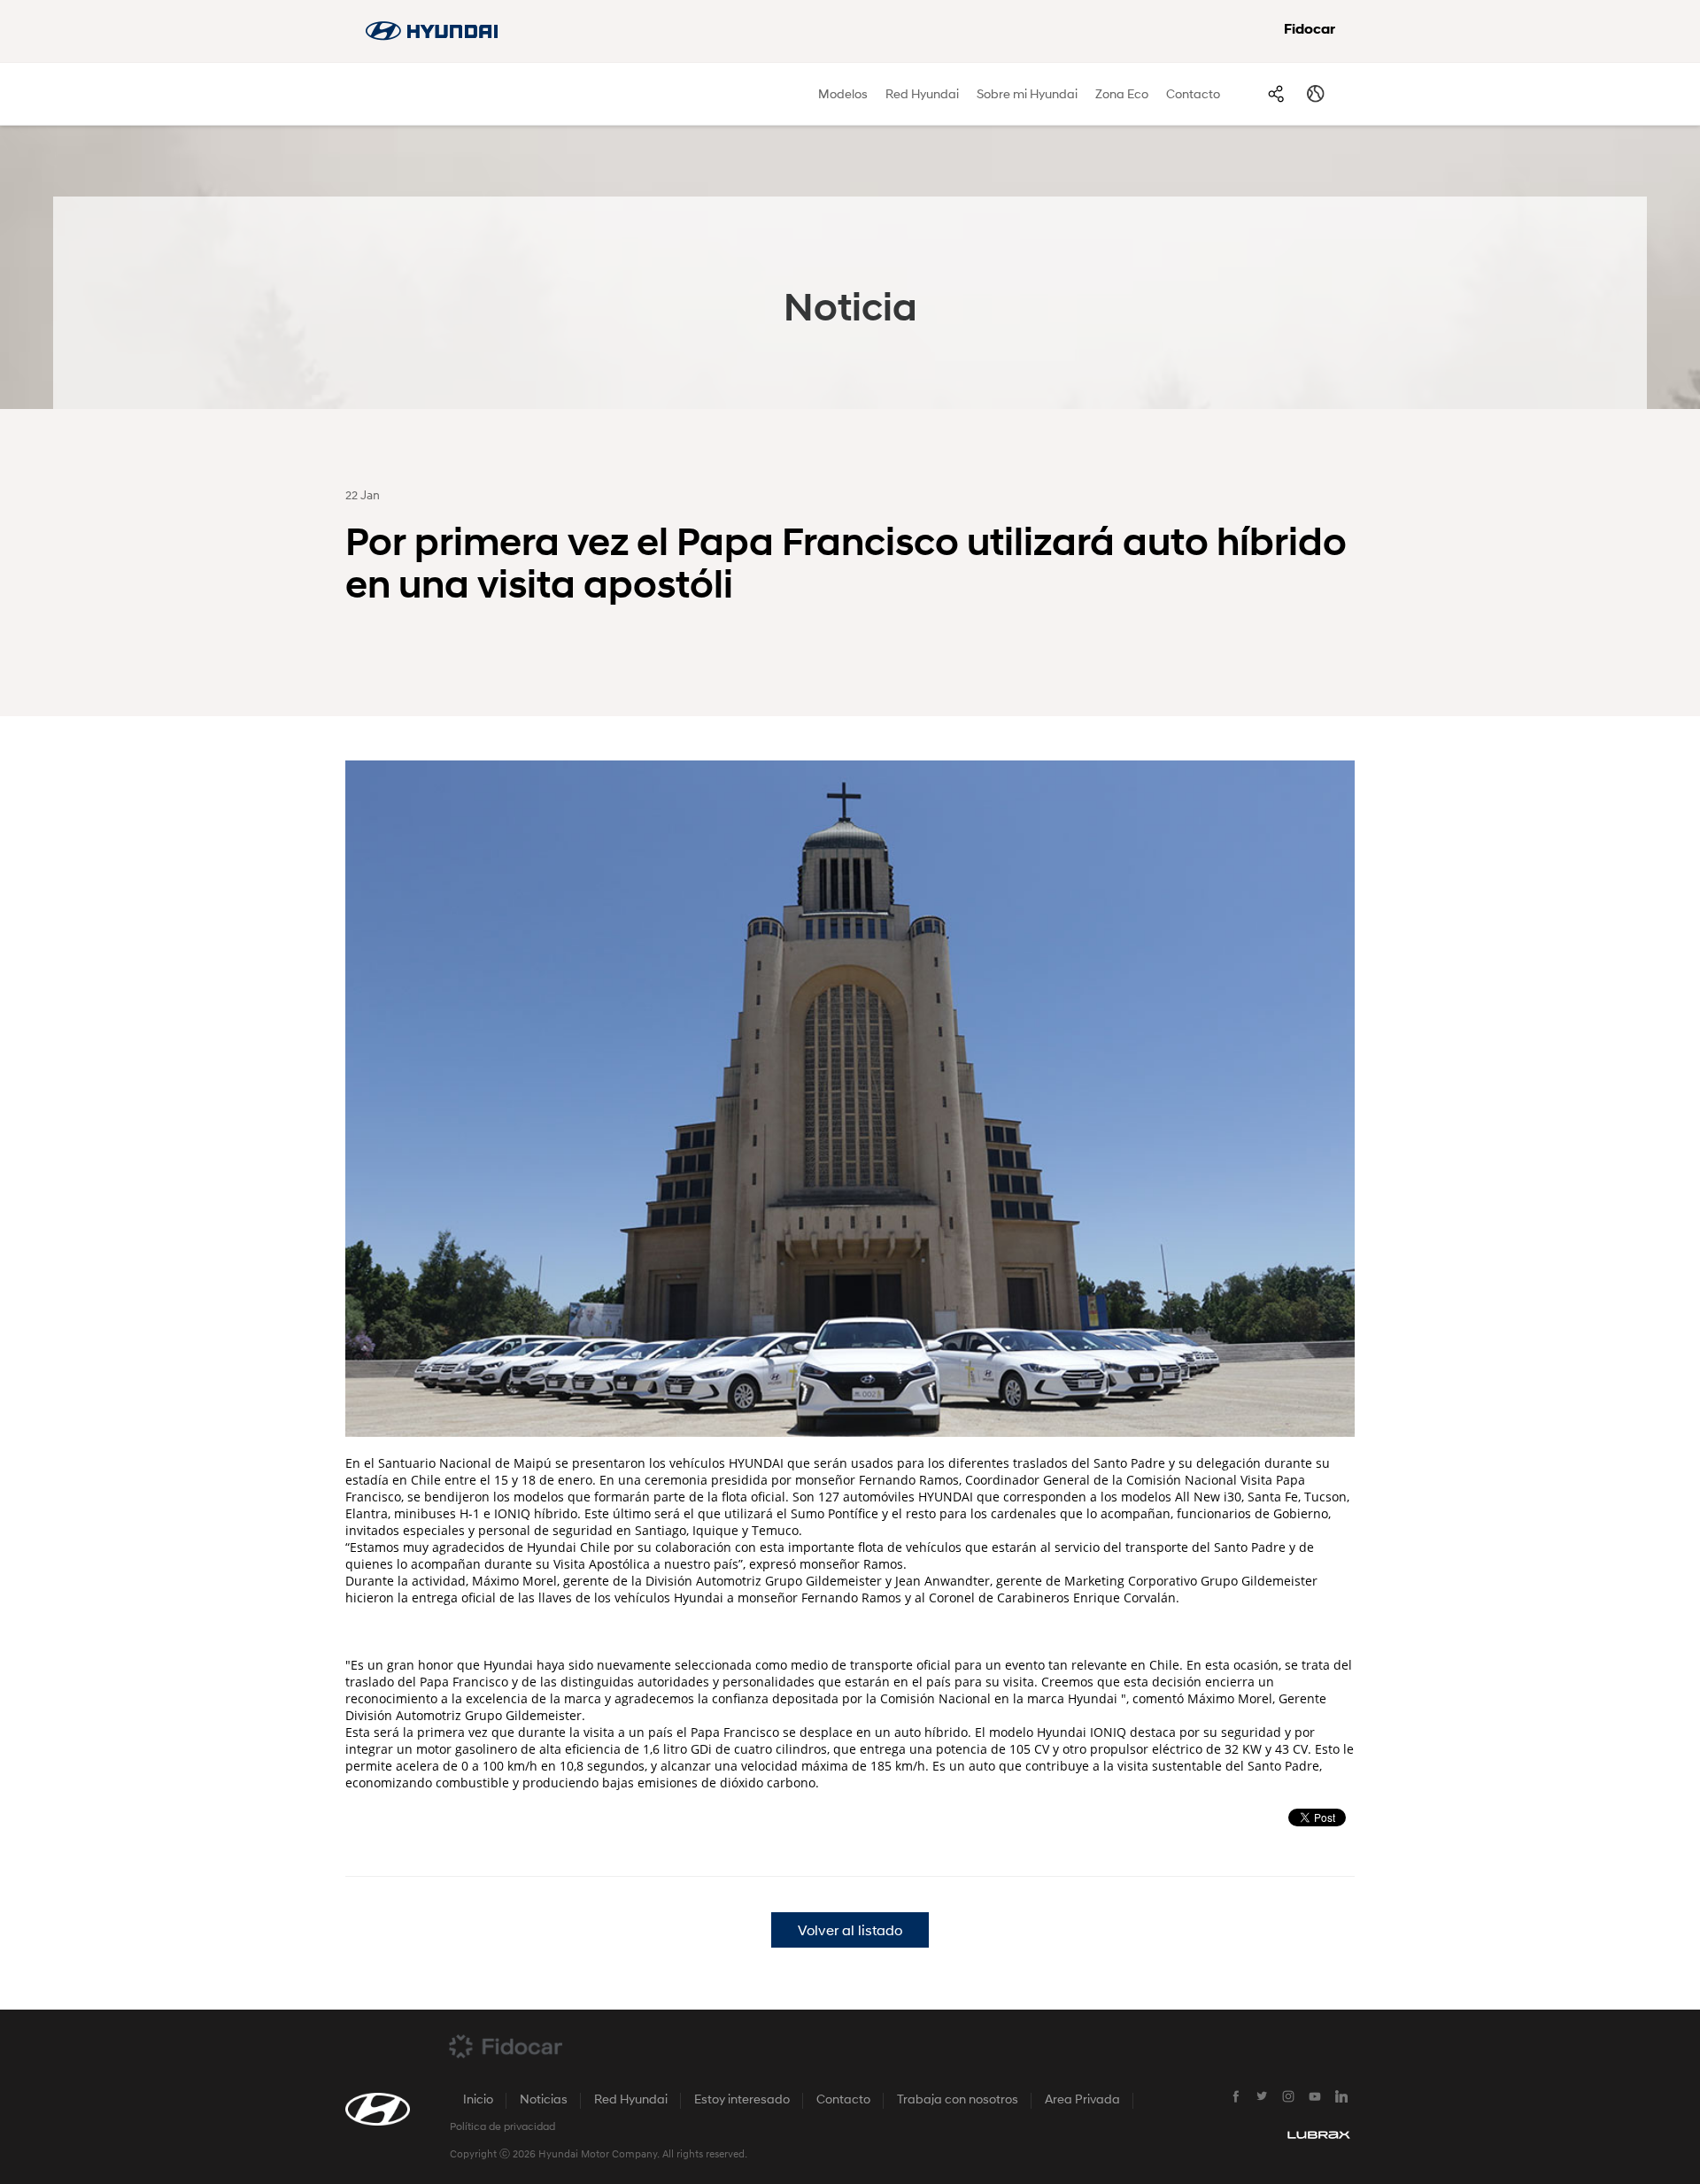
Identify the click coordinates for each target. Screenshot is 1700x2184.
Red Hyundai (922, 95)
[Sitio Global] (1315, 94)
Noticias (544, 2100)
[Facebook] (1235, 2097)
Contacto (1193, 95)
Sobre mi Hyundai (1027, 95)
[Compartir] (1275, 94)
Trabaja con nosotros (958, 2100)
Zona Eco (1122, 95)
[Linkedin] (1341, 2097)
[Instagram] (1288, 2097)
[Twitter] (1262, 2097)
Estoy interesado (742, 2100)
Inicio (478, 2100)
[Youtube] (1315, 2097)
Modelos (843, 95)
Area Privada (1082, 2100)
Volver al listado (850, 1932)
